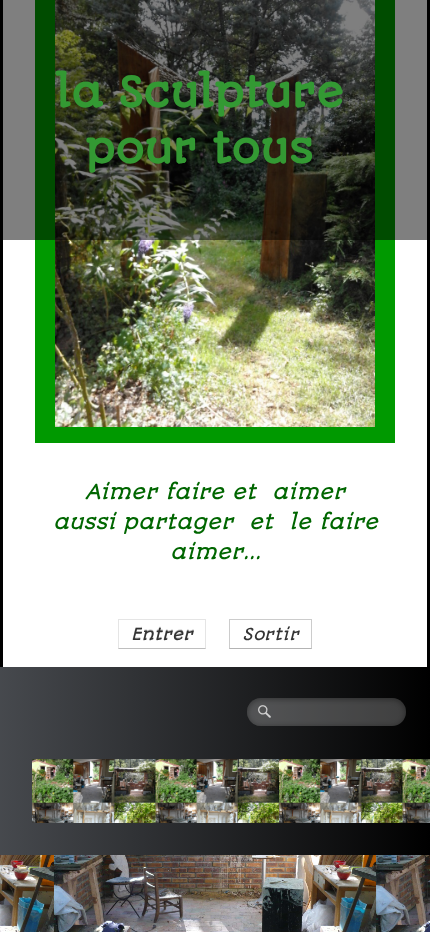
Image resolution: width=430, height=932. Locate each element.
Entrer (162, 634)
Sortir (270, 634)
